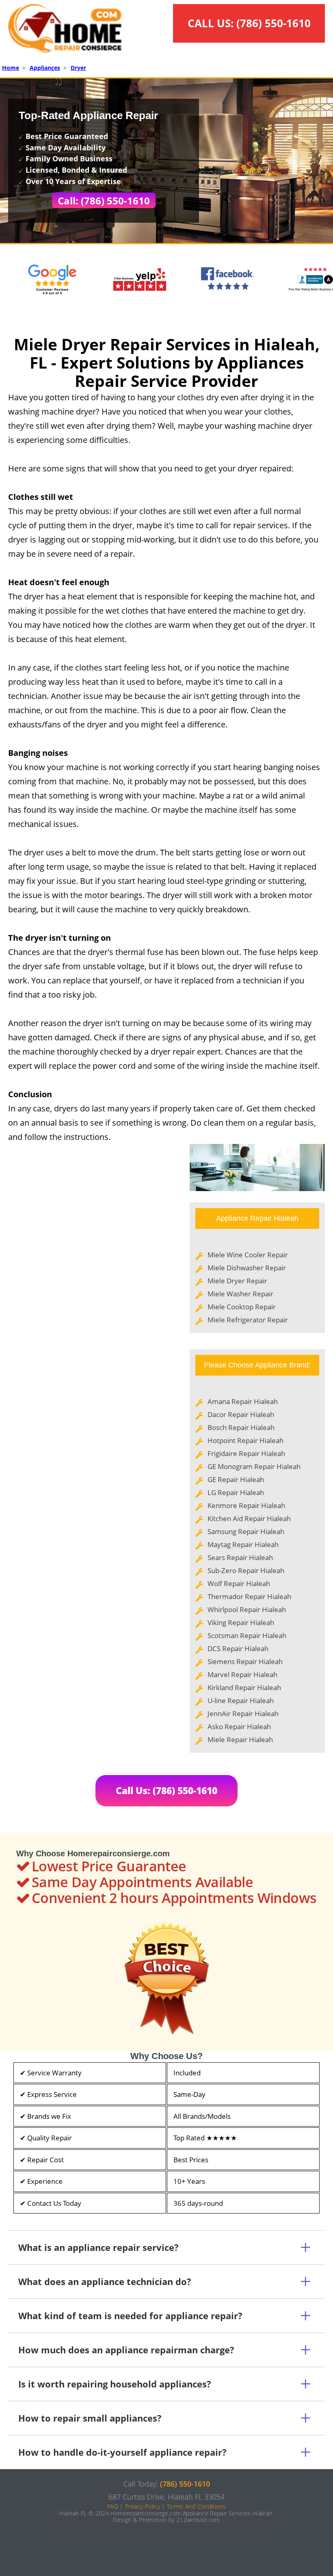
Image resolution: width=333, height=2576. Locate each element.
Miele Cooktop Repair (242, 1307)
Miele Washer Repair (240, 1294)
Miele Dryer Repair (237, 1281)
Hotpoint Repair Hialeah (245, 1440)
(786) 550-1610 (274, 23)
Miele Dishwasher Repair (247, 1268)
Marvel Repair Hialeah (242, 1674)
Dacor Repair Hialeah (241, 1414)
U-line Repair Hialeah (241, 1700)
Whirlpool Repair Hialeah (247, 1609)
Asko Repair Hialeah (239, 1726)
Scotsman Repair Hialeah (247, 1635)
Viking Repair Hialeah (241, 1622)
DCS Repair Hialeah (238, 1648)
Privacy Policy (143, 2506)
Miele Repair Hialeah (240, 1739)
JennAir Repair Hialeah (243, 1713)
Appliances (45, 68)
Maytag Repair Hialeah (243, 1544)
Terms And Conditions (196, 2506)
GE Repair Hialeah (236, 1479)
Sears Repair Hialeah (240, 1557)
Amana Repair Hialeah (243, 1401)
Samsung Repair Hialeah (246, 1531)
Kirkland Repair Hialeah (244, 1687)
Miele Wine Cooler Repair (248, 1255)
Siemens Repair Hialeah (245, 1661)
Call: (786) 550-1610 (104, 201)
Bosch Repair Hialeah (241, 1427)
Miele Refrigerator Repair (248, 1320)
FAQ (113, 2506)
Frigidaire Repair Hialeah (246, 1453)
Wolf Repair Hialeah (239, 1583)
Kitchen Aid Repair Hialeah (249, 1518)
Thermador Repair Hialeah (249, 1596)
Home (11, 68)
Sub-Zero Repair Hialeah (246, 1570)
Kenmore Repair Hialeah (246, 1505)
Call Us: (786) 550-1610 (166, 1790)
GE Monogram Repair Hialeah (254, 1466)
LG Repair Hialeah (236, 1492)
